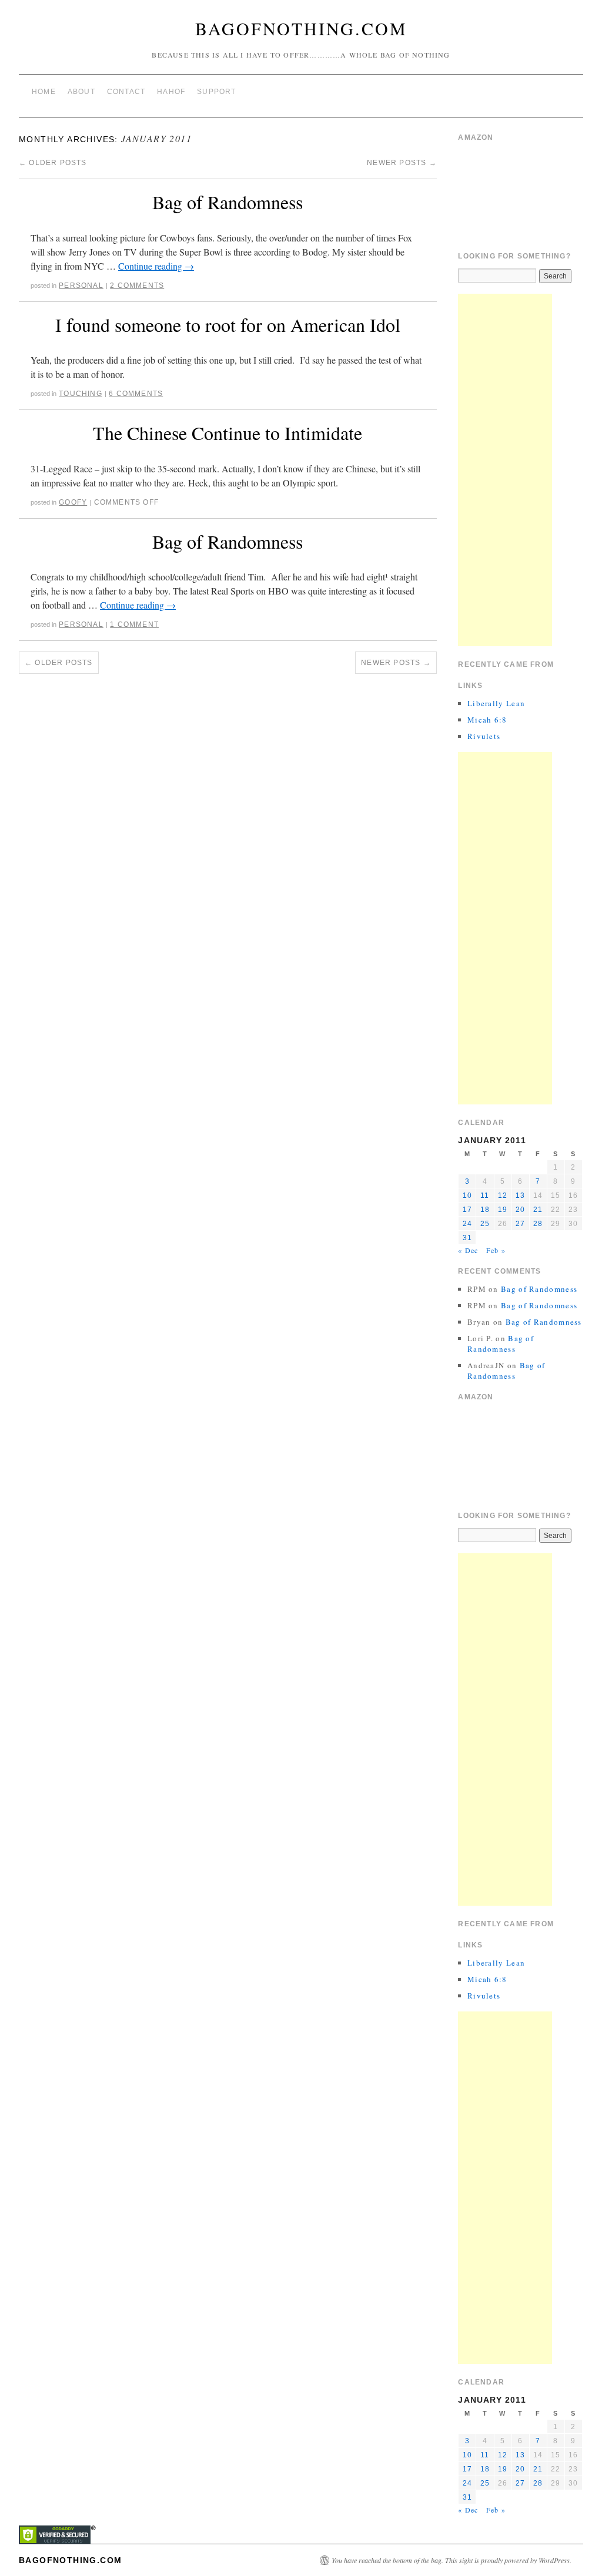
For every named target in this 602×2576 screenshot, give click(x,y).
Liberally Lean (496, 703)
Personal (81, 286)
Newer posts (402, 163)
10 (467, 1195)
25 (485, 1224)
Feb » (496, 1250)
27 (520, 1224)
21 (538, 1210)
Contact (126, 92)
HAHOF (171, 92)
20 (520, 1210)
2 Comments (137, 286)
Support (216, 92)
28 (538, 1224)
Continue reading (156, 266)
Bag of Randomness (228, 202)
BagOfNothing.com (301, 28)
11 (485, 1195)
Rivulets (484, 736)
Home (44, 92)
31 (467, 1238)
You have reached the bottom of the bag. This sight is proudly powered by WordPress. (451, 2560)
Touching (81, 394)
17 (467, 1210)
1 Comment (134, 624)
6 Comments (136, 394)
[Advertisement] (505, 470)
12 (503, 1195)
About (81, 92)
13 (520, 1195)
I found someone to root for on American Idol (228, 325)
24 (467, 1224)
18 (485, 1210)
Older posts (53, 163)
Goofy (73, 502)
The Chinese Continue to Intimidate (228, 433)
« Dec (468, 1250)
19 (503, 1210)
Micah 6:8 (487, 720)
